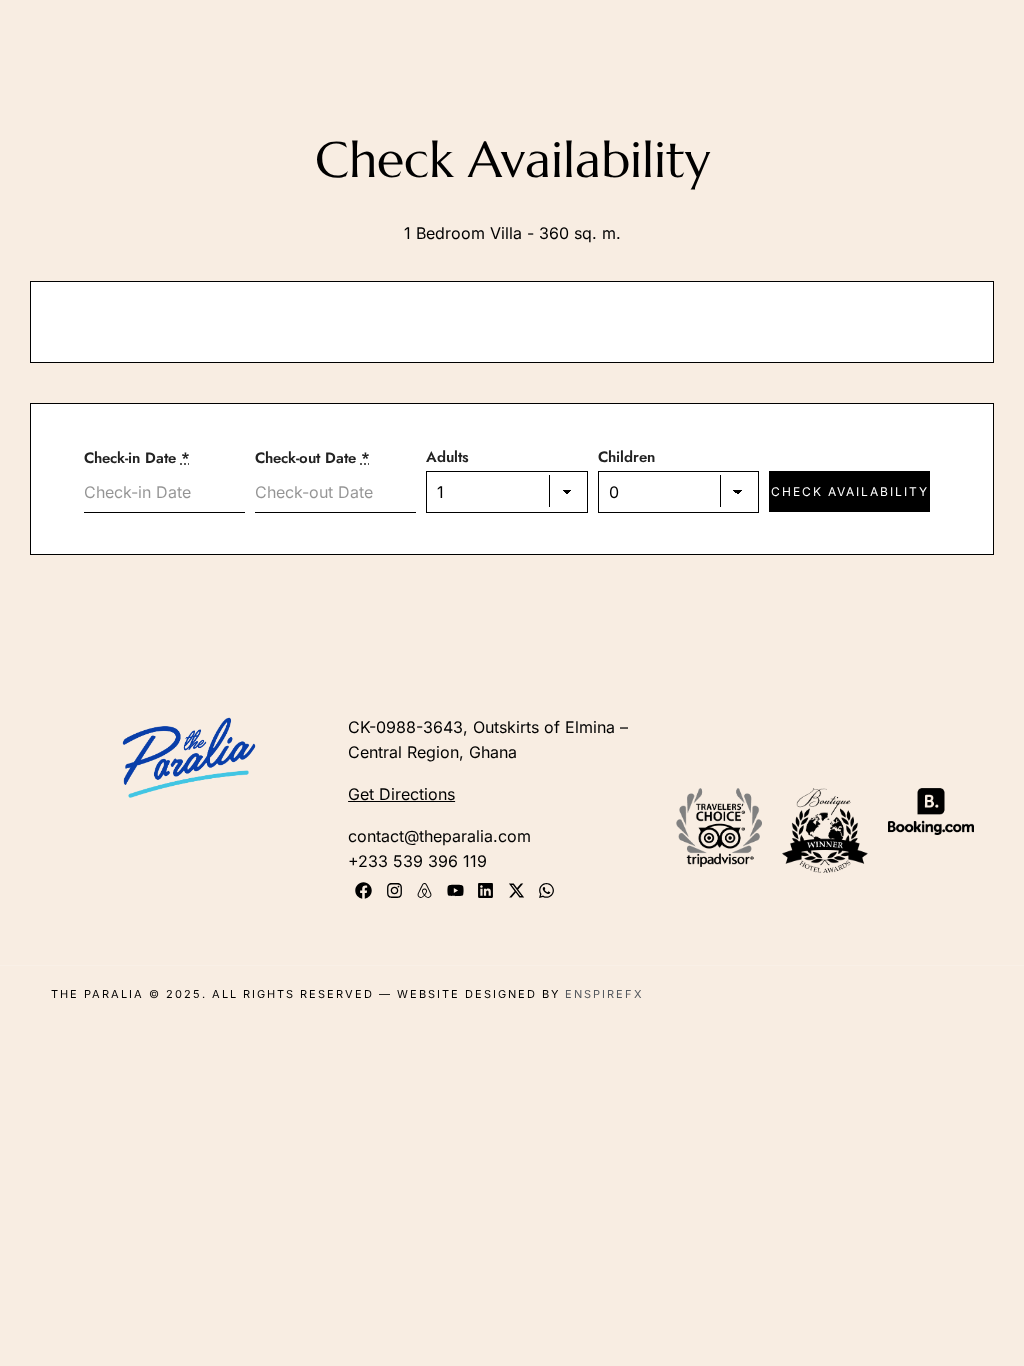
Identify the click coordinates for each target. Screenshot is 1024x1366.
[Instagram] (394, 890)
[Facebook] (363, 890)
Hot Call (795, 60)
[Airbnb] (424, 890)
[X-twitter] (516, 890)
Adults (447, 457)
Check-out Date (312, 458)
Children (626, 457)
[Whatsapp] (547, 890)
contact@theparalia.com (439, 836)
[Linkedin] (485, 890)
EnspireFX (604, 994)
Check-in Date (137, 458)
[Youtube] (455, 890)
